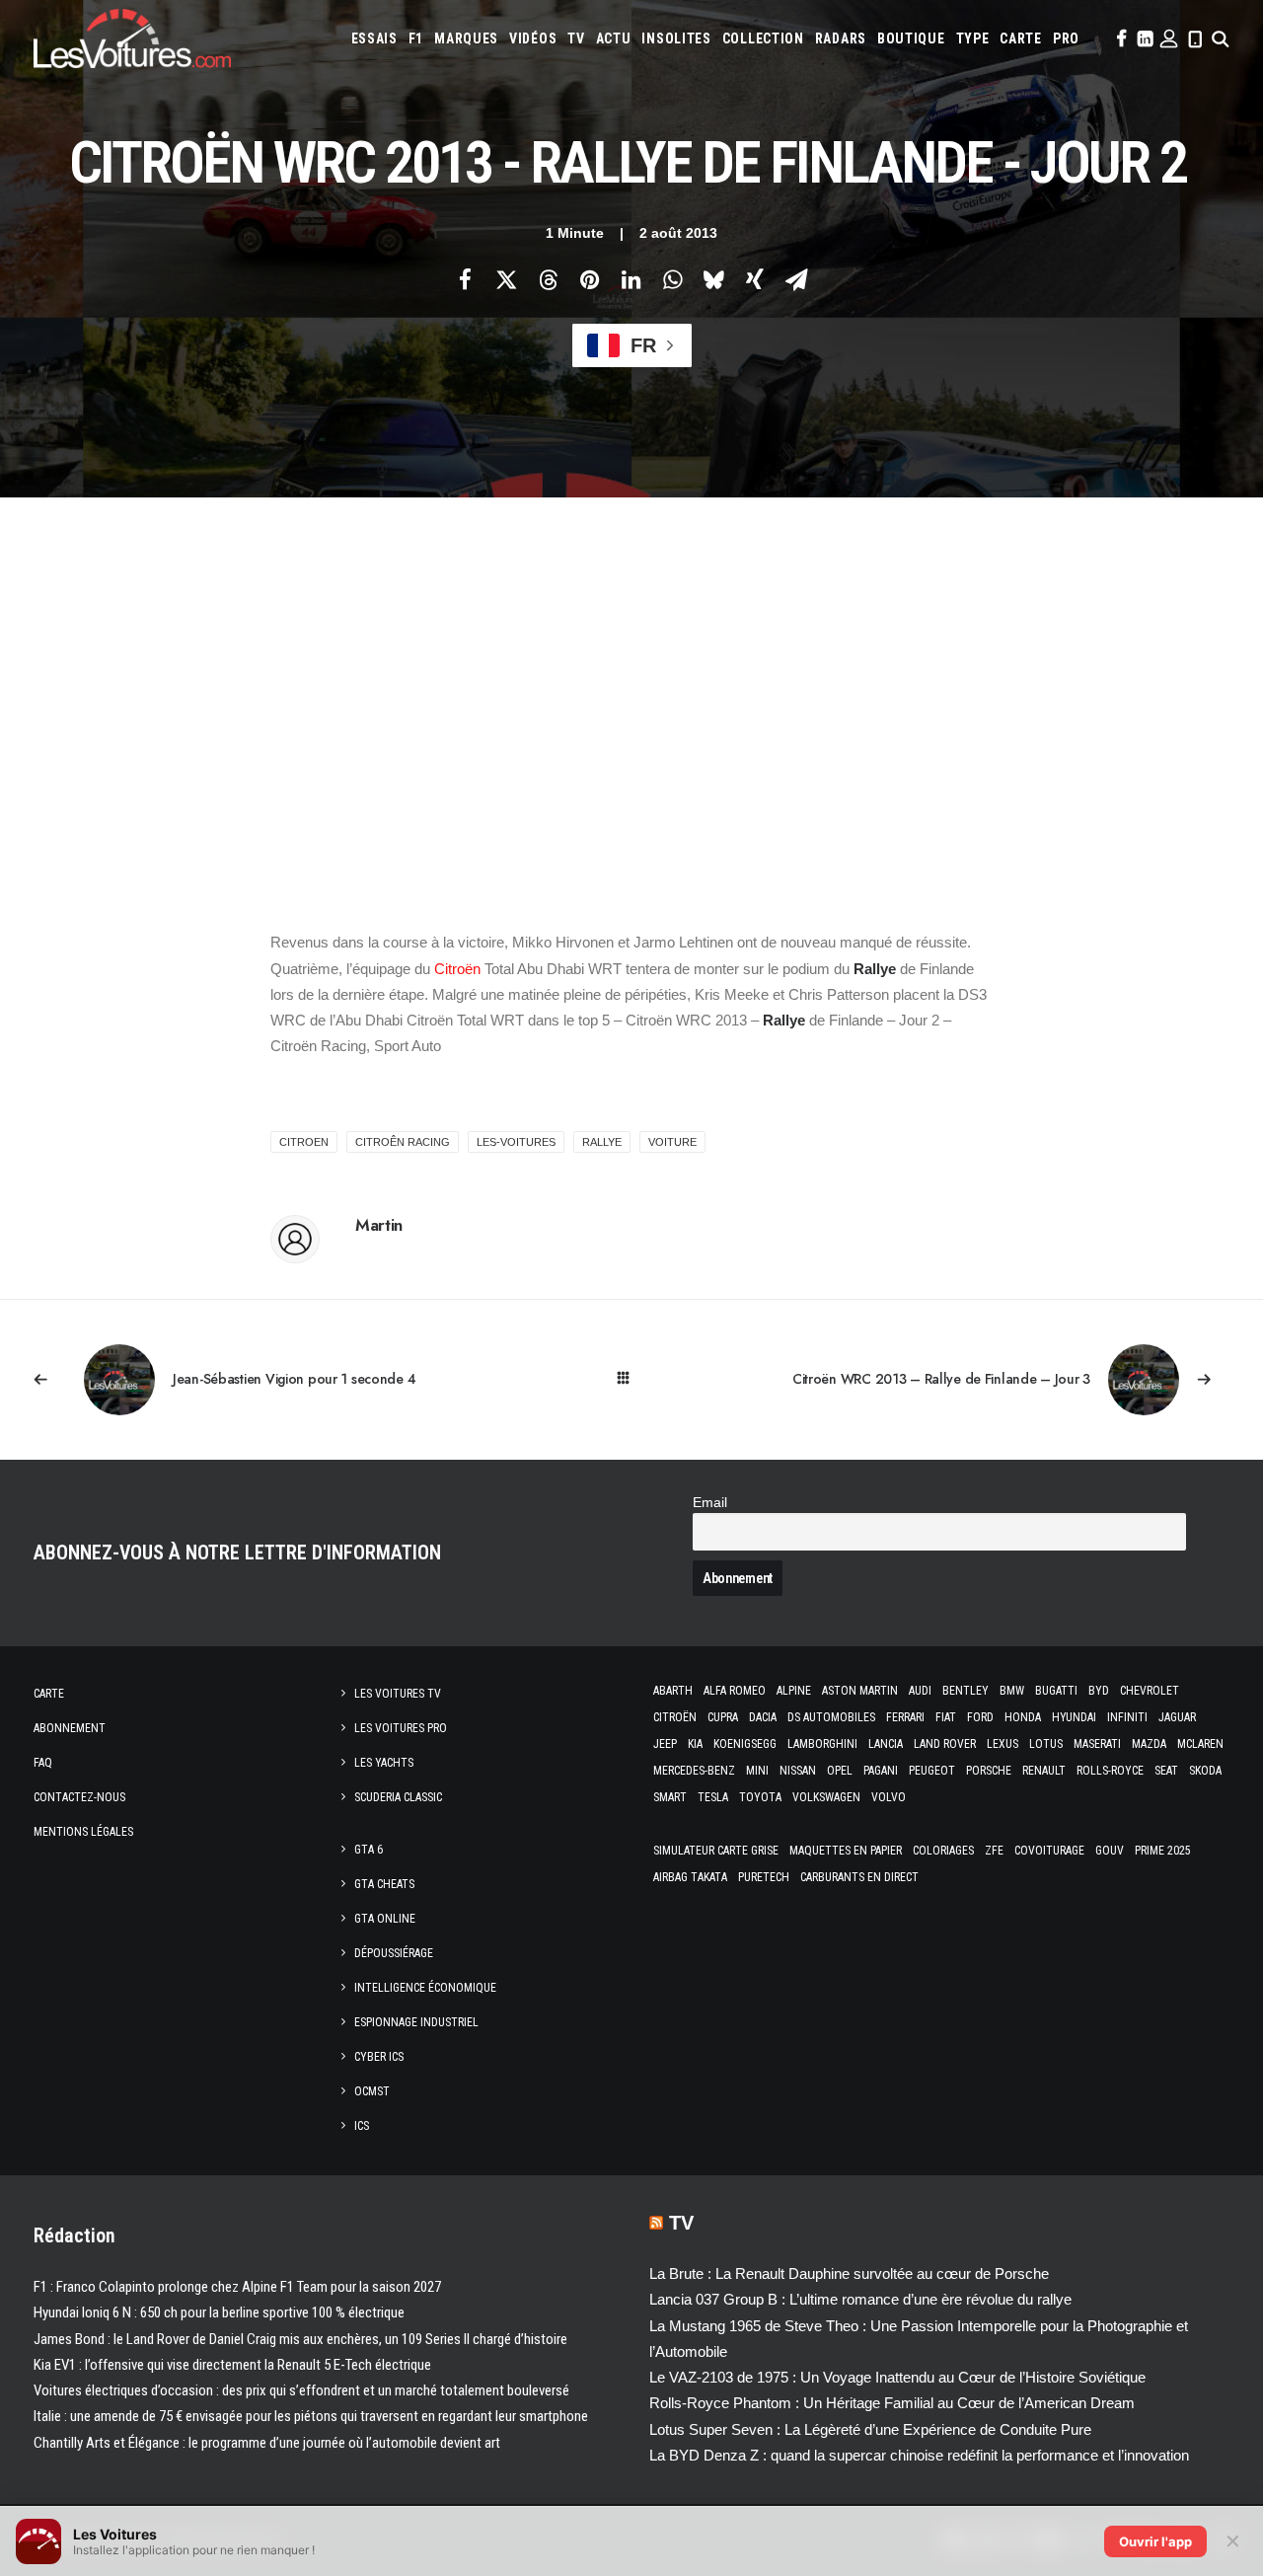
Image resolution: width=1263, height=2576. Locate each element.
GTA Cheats (384, 1884)
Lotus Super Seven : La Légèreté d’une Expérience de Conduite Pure (870, 2429)
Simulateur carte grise (716, 1851)
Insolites (676, 38)
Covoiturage (1049, 1851)
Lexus (1003, 1744)
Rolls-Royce (1110, 1771)
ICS (362, 2126)
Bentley (966, 1691)
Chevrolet (1150, 1691)
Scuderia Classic (398, 1797)
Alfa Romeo (735, 1691)
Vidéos (533, 38)
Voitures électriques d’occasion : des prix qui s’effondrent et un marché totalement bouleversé (301, 2390)
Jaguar (1177, 1717)
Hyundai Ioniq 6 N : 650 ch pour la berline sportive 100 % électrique (219, 2312)
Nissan (798, 1771)
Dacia (763, 1717)
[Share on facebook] (465, 279)
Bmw (1012, 1691)
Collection (763, 38)
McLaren (1200, 1744)
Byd (1099, 1691)
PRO (1066, 38)
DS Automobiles (831, 1717)
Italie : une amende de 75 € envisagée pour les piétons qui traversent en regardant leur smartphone (311, 2416)
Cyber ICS (379, 2057)
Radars (841, 38)
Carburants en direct (859, 1877)
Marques (466, 38)
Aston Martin (860, 1691)
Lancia (886, 1744)
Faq (43, 1763)
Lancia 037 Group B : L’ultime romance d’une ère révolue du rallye (860, 2299)
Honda (1023, 1717)
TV (576, 38)
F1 (416, 38)
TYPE (973, 38)
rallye (602, 1142)
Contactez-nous (79, 1797)
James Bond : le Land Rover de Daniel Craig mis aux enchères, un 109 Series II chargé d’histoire (300, 2339)
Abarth (673, 1691)
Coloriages (943, 1851)
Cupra (723, 1717)
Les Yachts (384, 1763)
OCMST (372, 2091)
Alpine (794, 1691)
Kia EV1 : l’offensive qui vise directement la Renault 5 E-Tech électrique (232, 2365)
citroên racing (403, 1142)
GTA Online (385, 1919)
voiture (672, 1142)
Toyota (760, 1797)
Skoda (1205, 1771)
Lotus (1046, 1744)
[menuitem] (374, 38)
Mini (757, 1771)
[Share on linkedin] (631, 279)
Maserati (1097, 1744)
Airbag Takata (690, 1877)
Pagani (881, 1771)
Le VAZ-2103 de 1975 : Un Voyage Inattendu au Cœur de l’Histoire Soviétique (897, 2377)
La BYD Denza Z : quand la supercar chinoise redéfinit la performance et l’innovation (919, 2455)
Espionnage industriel (416, 2022)
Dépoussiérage (394, 1953)
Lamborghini (822, 1744)
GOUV (1110, 1851)
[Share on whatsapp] (672, 279)
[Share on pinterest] (589, 279)
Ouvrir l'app (1155, 2541)
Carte (49, 1694)
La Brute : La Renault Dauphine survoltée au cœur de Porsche (849, 2273)
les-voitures (516, 1142)
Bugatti (1056, 1691)
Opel (840, 1771)
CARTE (1021, 38)
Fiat (946, 1717)
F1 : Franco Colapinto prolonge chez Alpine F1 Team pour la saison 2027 (237, 2287)
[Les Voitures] (132, 38)
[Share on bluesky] (713, 279)
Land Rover (945, 1744)
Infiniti (1127, 1717)
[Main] (632, 1378)
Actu (614, 38)
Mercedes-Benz (694, 1771)
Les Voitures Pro (401, 1728)
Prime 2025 (1163, 1851)
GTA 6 (369, 1850)
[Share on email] (796, 279)
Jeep (665, 1744)
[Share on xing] (755, 279)
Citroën (457, 969)
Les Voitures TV (398, 1694)
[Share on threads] (548, 279)
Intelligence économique (425, 1988)
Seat (1166, 1771)
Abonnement (70, 1728)
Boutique (911, 38)
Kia (695, 1744)
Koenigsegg (745, 1744)
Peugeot (932, 1771)
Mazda (1149, 1744)
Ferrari (905, 1717)
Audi (920, 1691)
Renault (1044, 1771)
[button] (1120, 38)
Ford (980, 1717)
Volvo (889, 1797)
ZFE (994, 1851)
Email (710, 1503)
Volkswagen (826, 1797)
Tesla (713, 1797)
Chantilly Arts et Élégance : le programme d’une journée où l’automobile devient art (267, 2443)
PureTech (764, 1877)
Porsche (989, 1771)
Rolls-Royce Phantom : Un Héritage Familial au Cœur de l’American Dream (892, 2403)
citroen (304, 1142)
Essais (374, 38)
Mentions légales (83, 1832)
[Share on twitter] (506, 279)
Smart (670, 1797)
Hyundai (1074, 1717)
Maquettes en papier (846, 1851)
